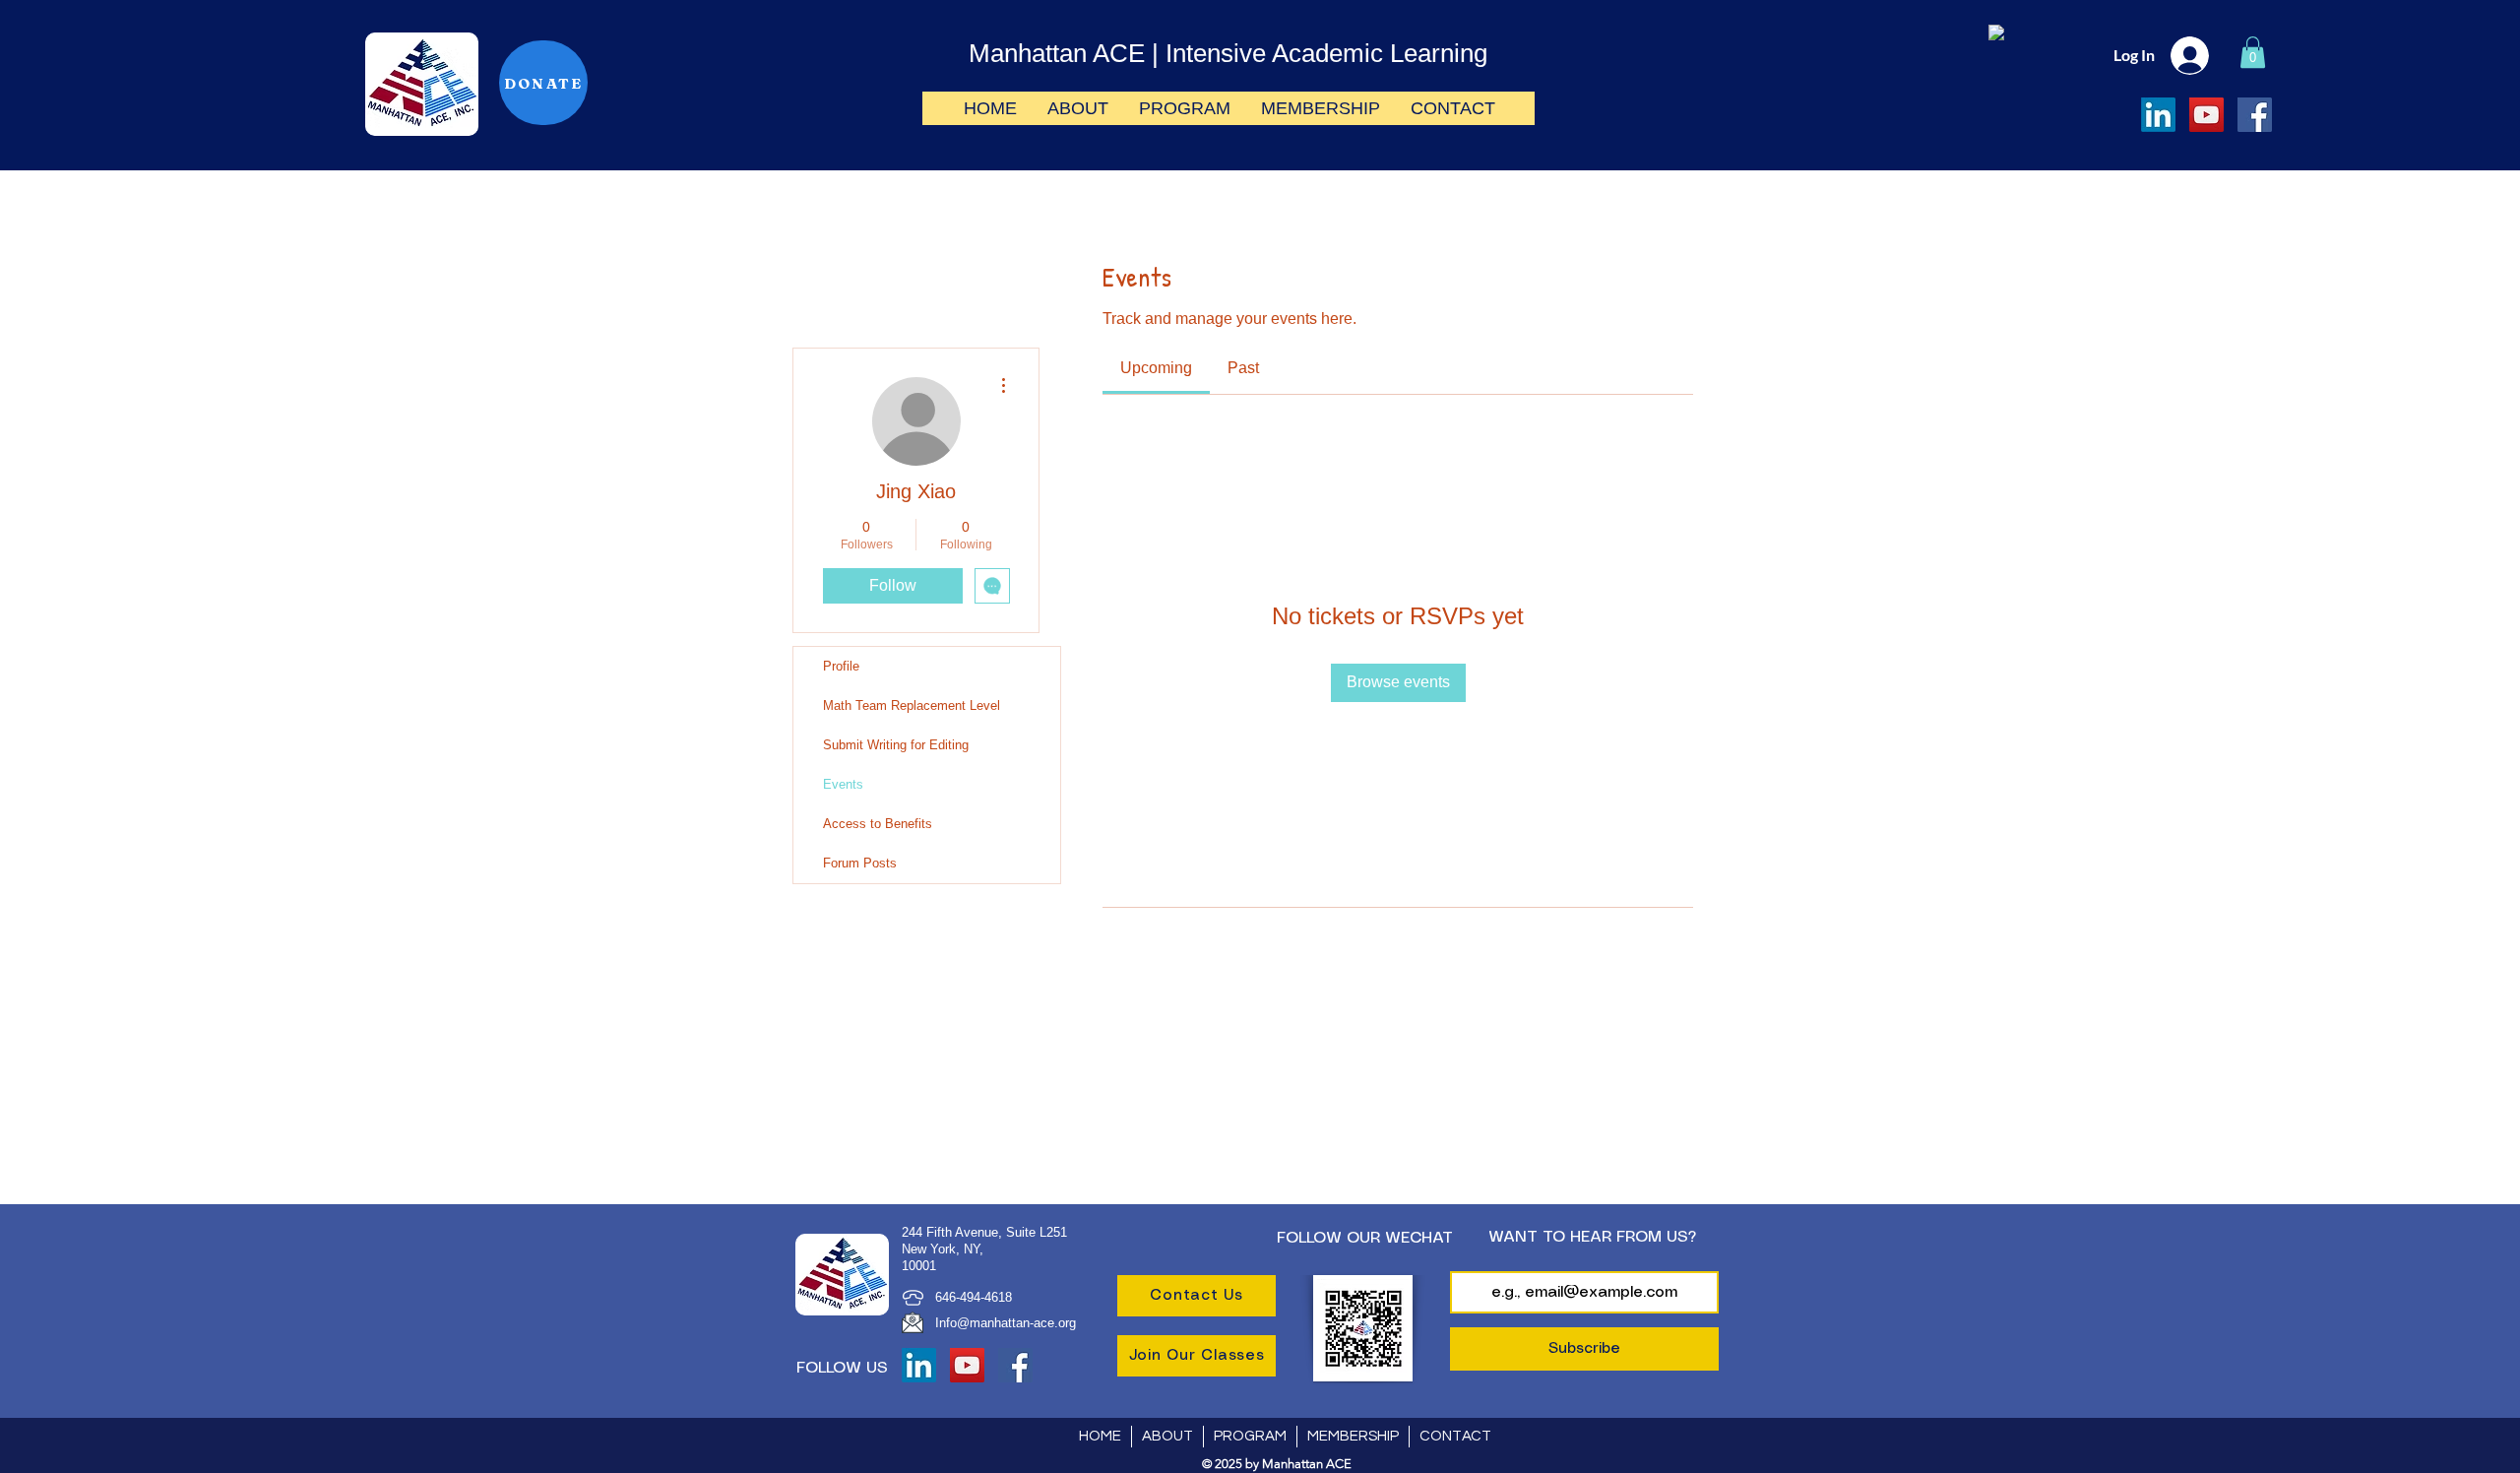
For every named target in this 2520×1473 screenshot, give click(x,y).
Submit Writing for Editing (896, 745)
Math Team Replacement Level (912, 705)
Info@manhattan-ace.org (1006, 1323)
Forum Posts (860, 863)
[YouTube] (2206, 115)
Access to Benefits (878, 824)
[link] (1156, 368)
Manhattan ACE (1057, 53)
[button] (2253, 52)
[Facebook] (2255, 115)
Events (843, 784)
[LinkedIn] (2158, 115)
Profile (841, 666)
